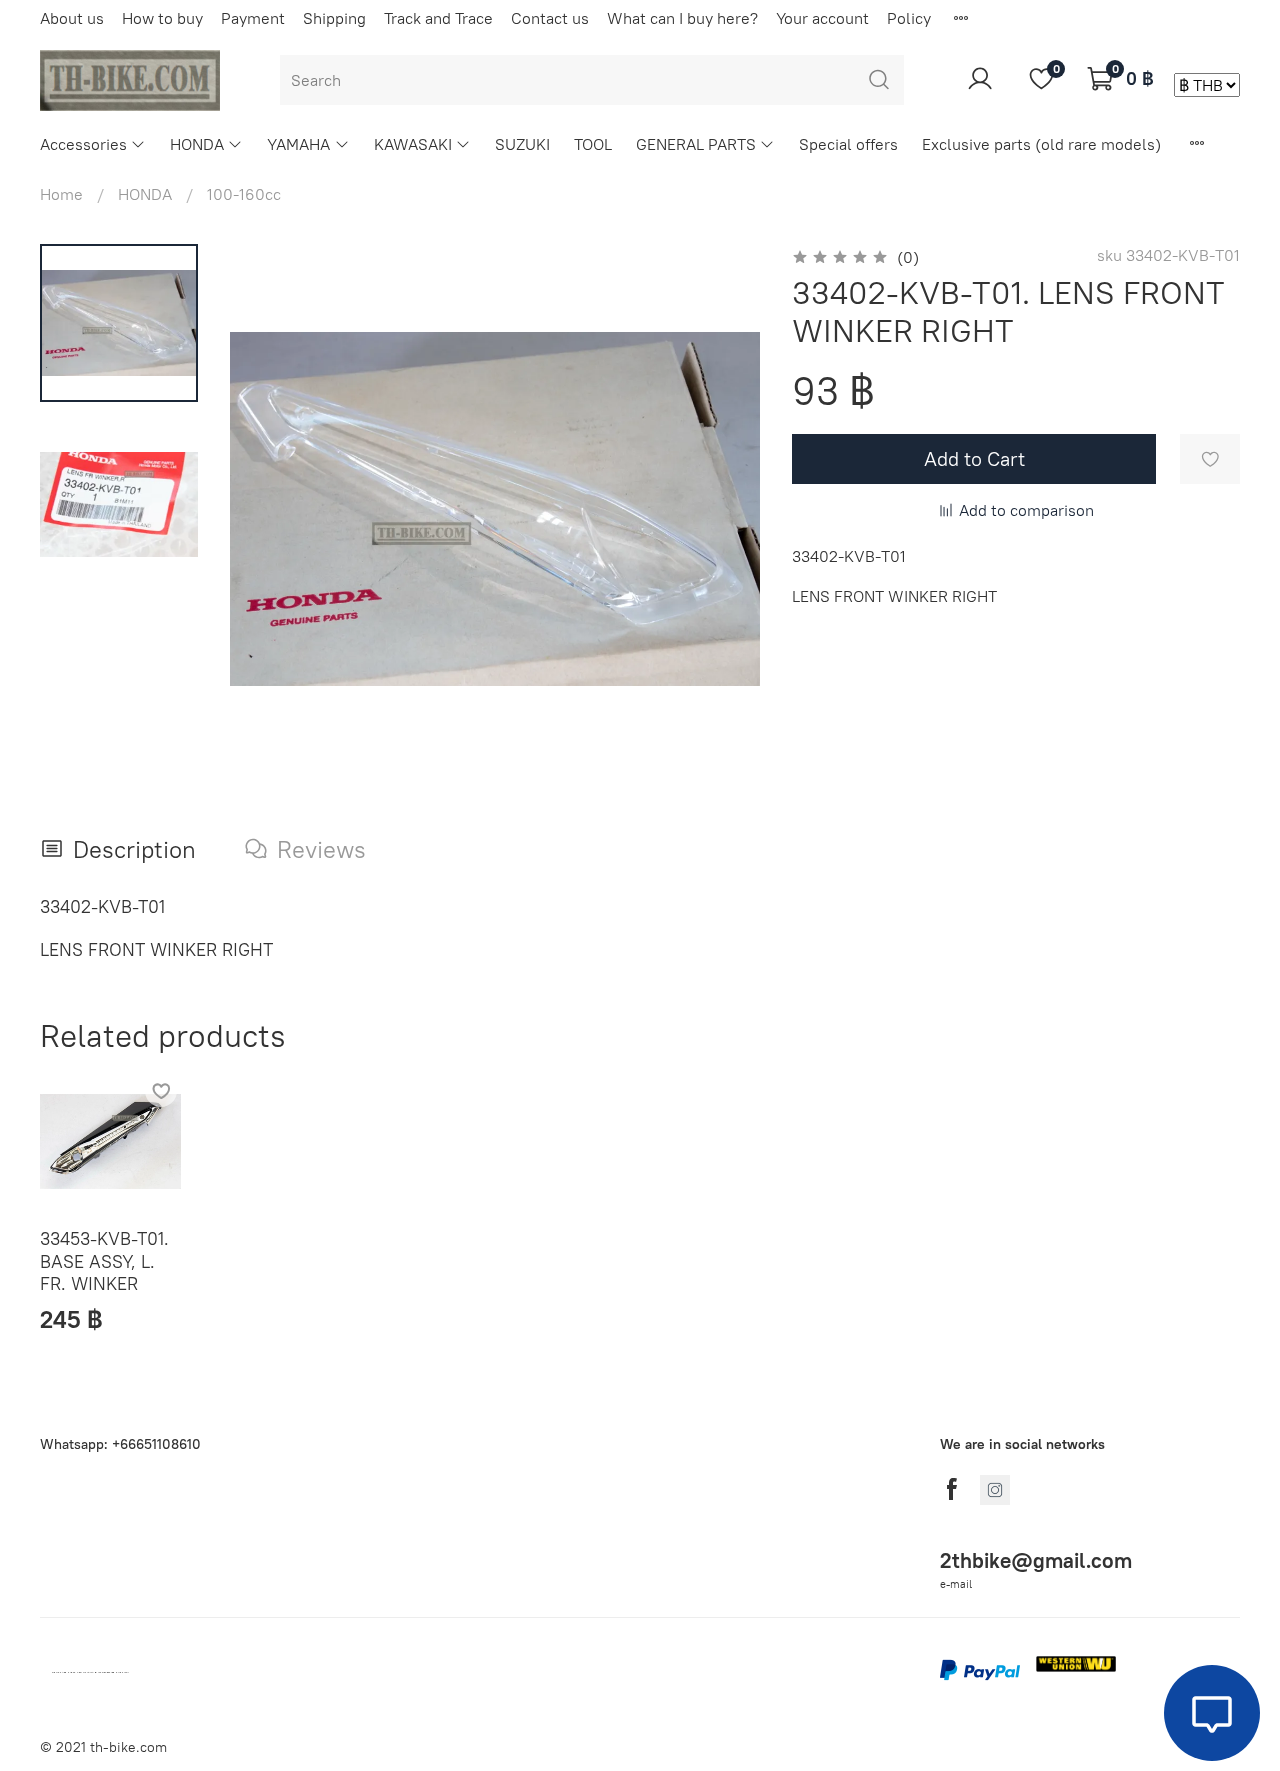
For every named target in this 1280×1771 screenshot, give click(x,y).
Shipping (334, 18)
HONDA (197, 144)
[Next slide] (720, 509)
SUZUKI (522, 144)
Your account (822, 18)
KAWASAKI (413, 144)
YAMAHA (298, 144)
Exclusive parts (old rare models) (1041, 144)
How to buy (162, 18)
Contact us (550, 18)
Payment (253, 18)
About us (72, 18)
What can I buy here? (682, 18)
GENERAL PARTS (696, 144)
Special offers (848, 144)
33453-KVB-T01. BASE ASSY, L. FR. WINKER (104, 1262)
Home (61, 194)
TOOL (593, 144)
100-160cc (244, 194)
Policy (909, 18)
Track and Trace (438, 18)
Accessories (83, 144)
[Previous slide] (270, 509)
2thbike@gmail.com (1036, 1560)
